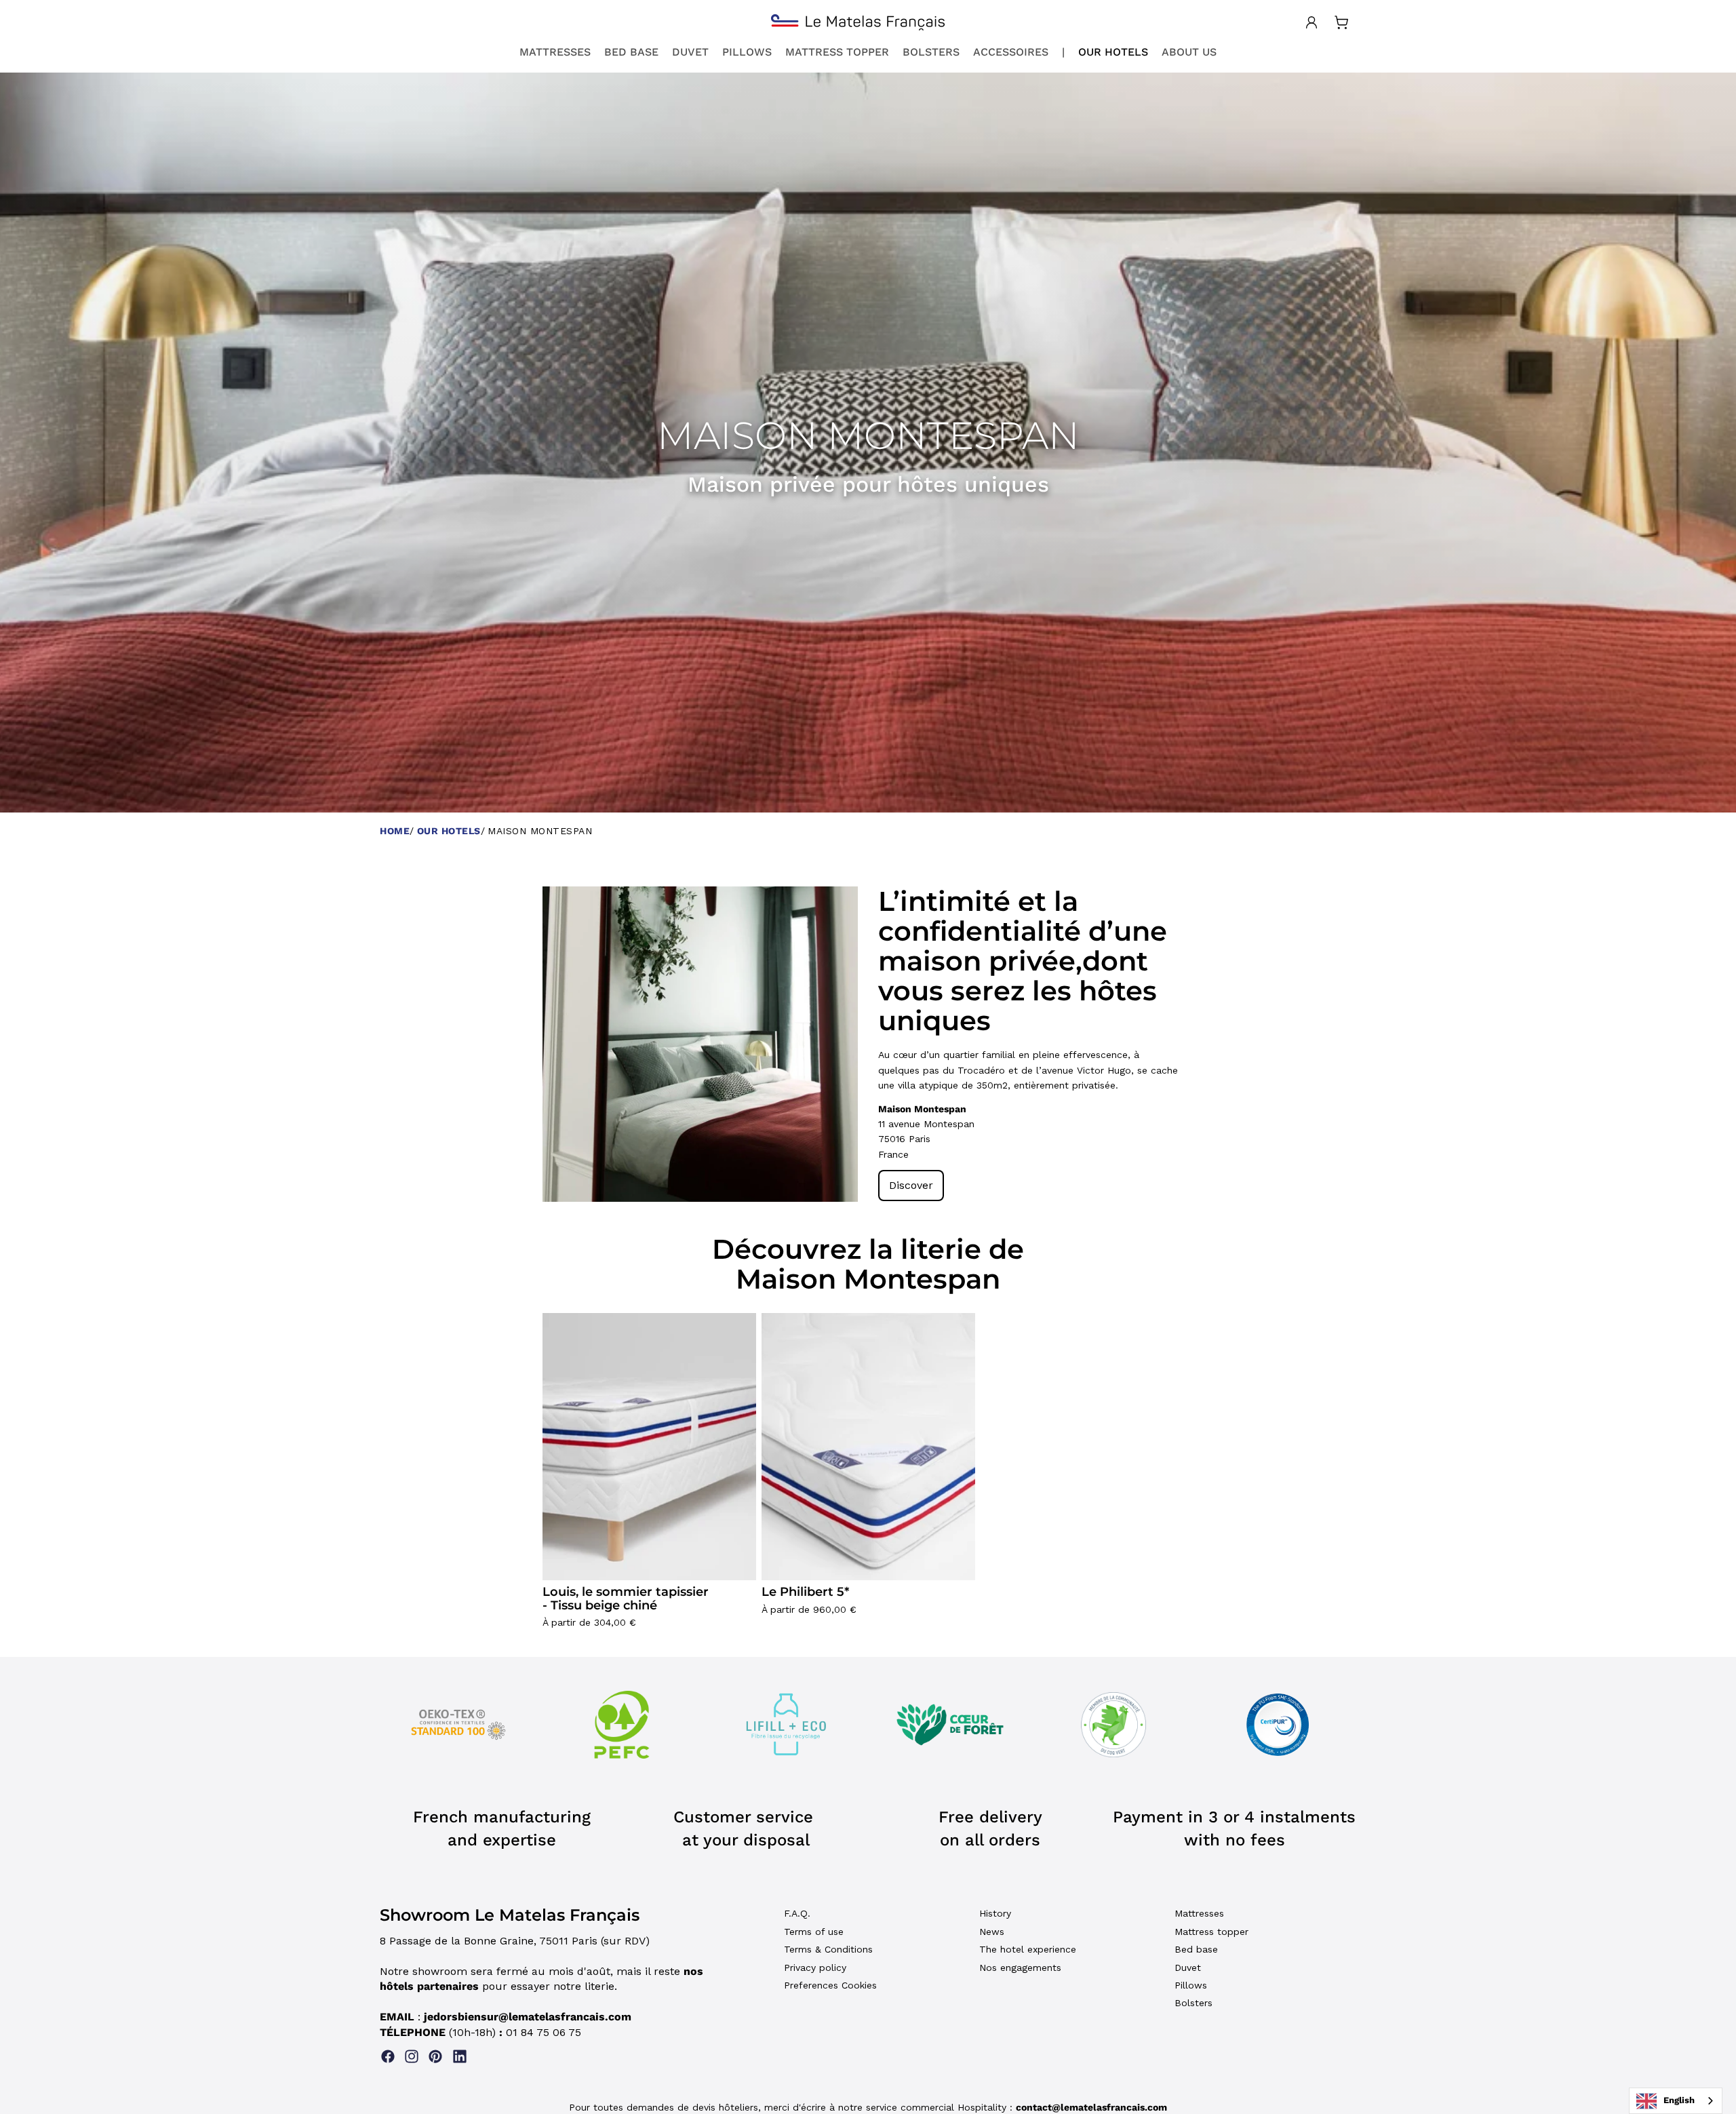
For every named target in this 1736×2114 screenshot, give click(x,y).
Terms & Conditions (828, 1949)
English (1679, 2100)
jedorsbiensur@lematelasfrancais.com (528, 2017)
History (995, 1913)
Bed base (1196, 1949)
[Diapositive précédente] (563, 1044)
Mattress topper (1211, 1932)
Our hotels (449, 831)
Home (395, 831)
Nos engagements (1020, 1968)
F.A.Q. (797, 1913)
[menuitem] (555, 52)
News (992, 1932)
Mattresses (1199, 1913)
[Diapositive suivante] (837, 1044)
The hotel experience (1028, 1949)
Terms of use (814, 1932)
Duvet (1188, 1968)
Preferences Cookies (830, 1985)
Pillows (1191, 1985)
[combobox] (1676, 2101)
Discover (911, 1185)
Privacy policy (815, 1968)
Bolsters (1193, 2003)
